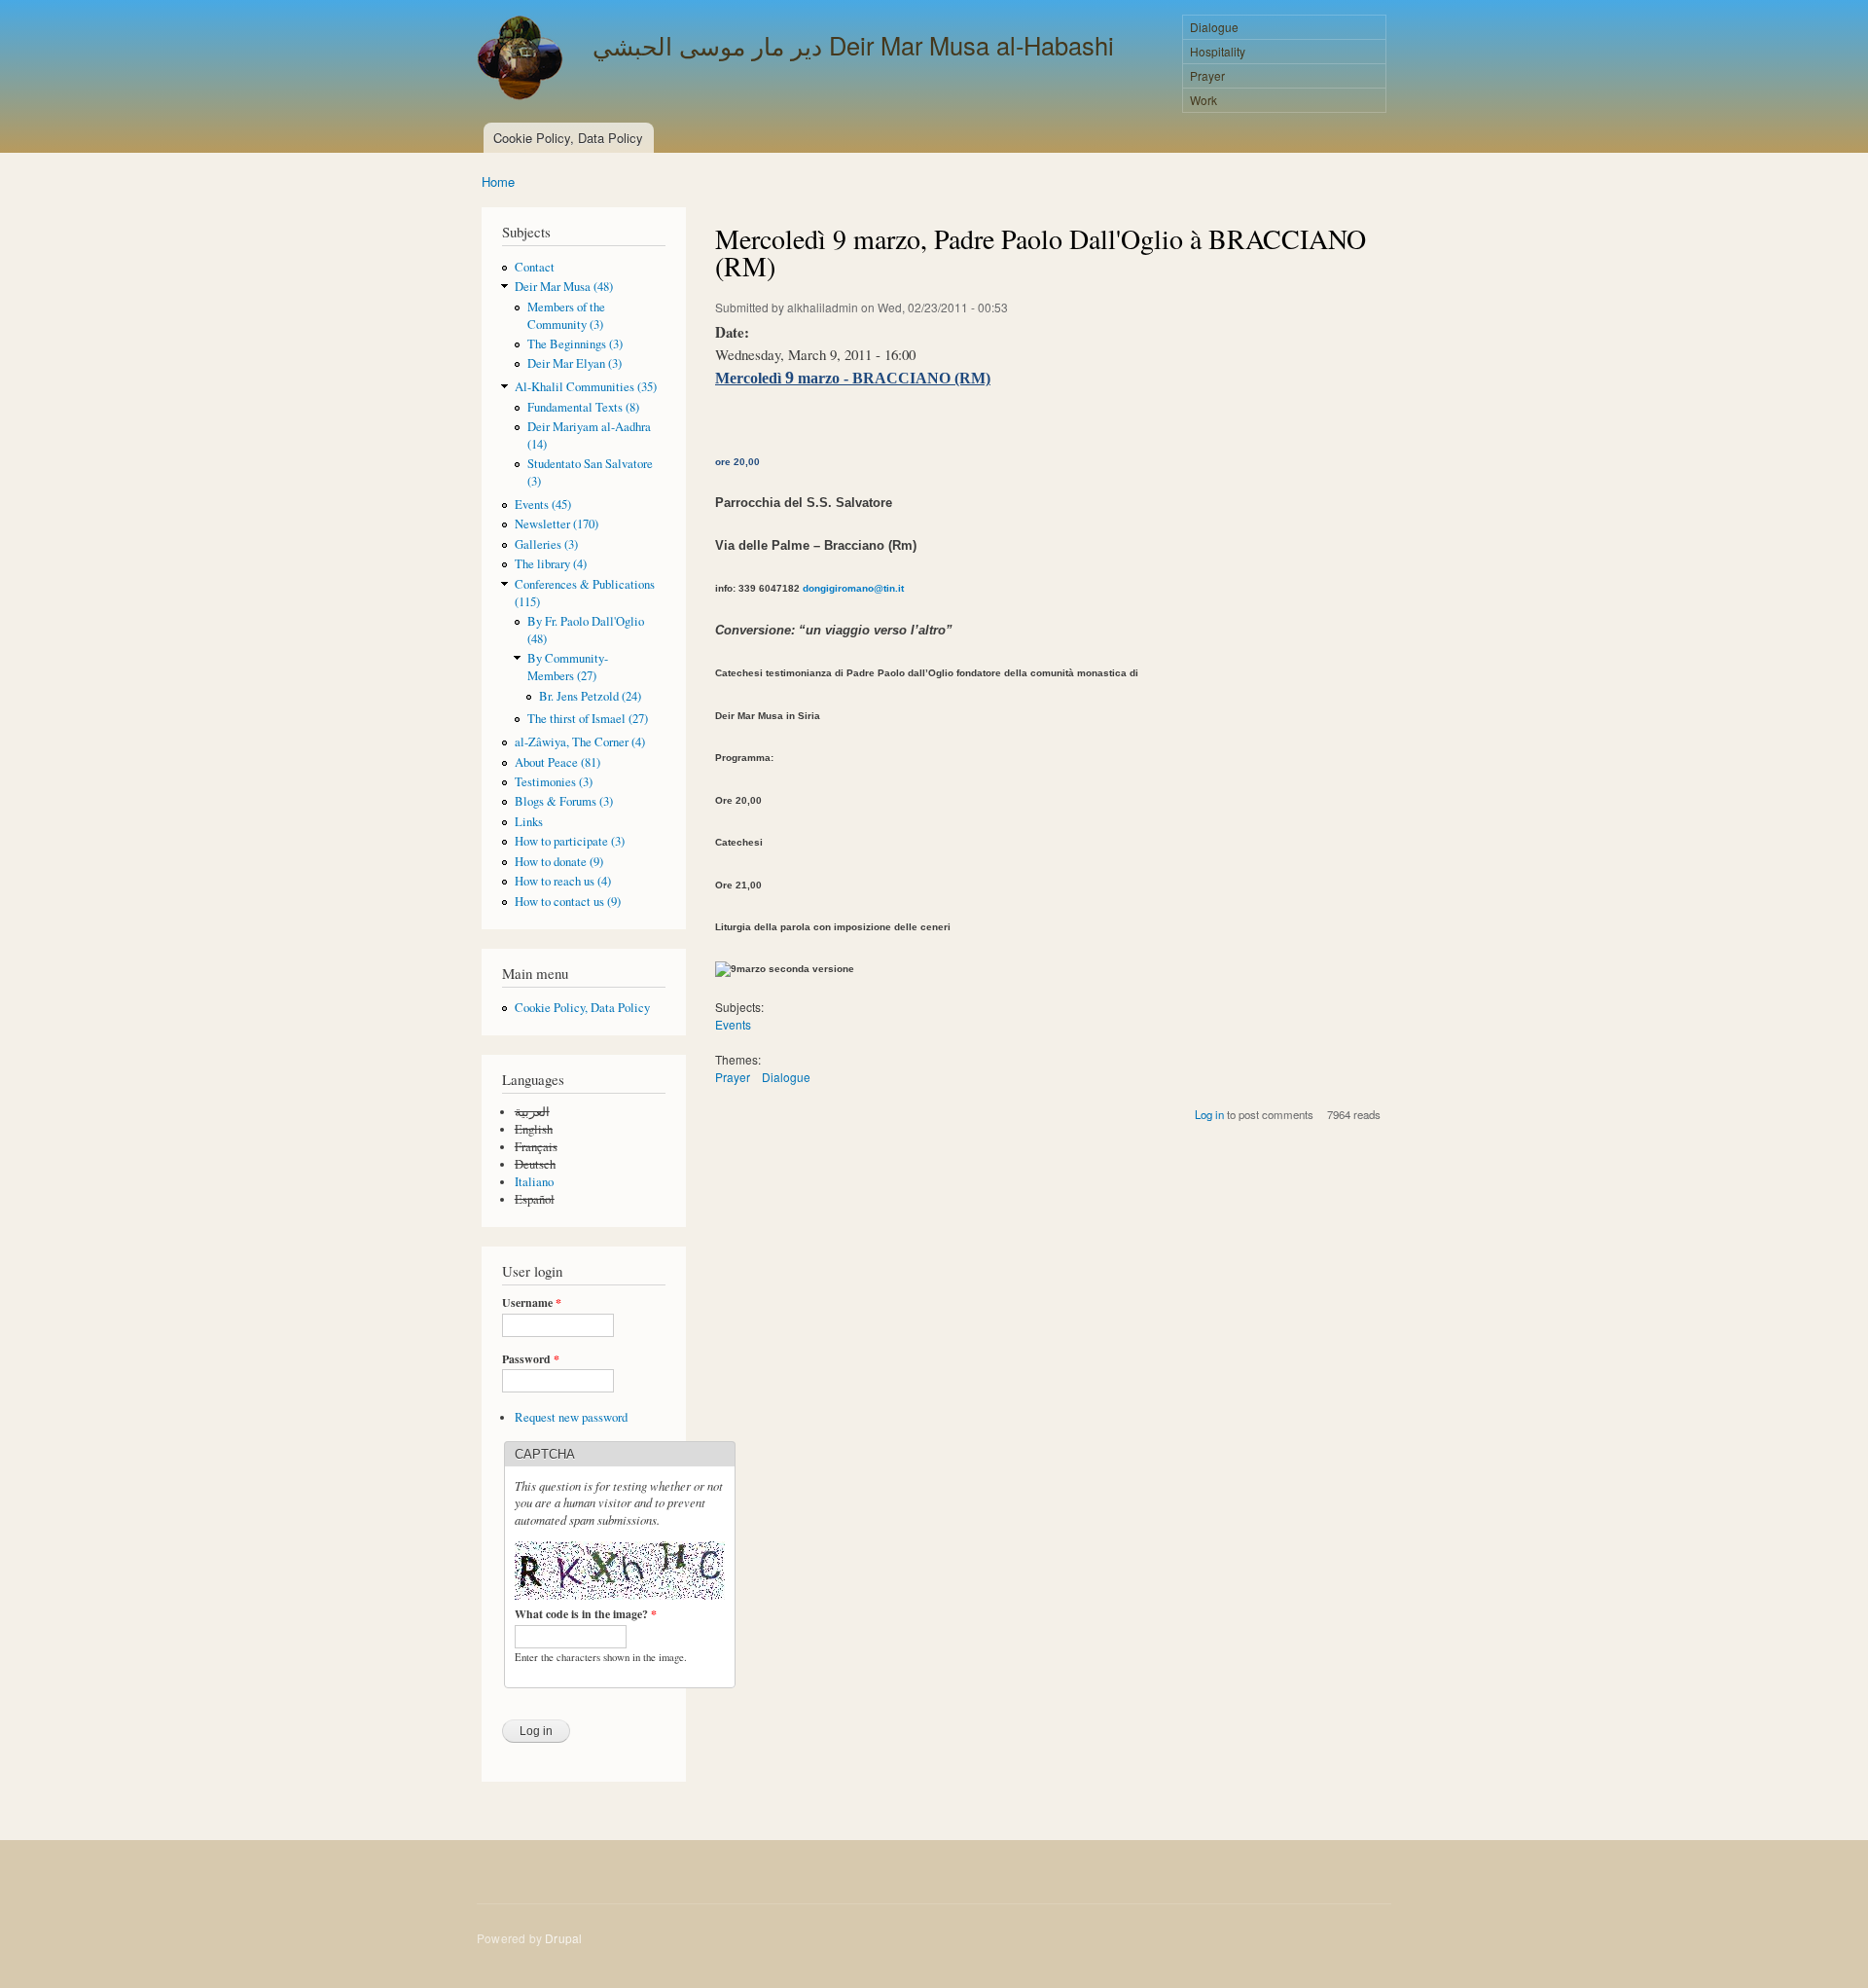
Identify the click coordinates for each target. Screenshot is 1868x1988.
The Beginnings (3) (575, 344)
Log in (1209, 1114)
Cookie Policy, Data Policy (568, 138)
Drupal (563, 1938)
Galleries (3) (546, 544)
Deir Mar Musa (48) (564, 287)
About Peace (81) (557, 762)
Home (498, 181)
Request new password (571, 1417)
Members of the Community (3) (566, 316)
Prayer (1207, 75)
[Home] (522, 60)
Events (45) (543, 505)
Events (733, 1024)
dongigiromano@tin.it (853, 588)
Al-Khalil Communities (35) (586, 387)
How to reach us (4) (563, 881)
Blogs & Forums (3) (564, 801)
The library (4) (551, 564)
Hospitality (1218, 51)
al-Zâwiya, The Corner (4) (580, 742)
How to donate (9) (559, 862)
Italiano (534, 1182)
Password (531, 1359)
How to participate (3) (570, 841)
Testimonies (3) (554, 782)
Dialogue (1214, 27)
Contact (535, 267)
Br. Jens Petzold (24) (590, 696)
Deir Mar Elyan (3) (575, 363)
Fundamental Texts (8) (583, 407)
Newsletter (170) (557, 524)
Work (1203, 100)
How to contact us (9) (568, 902)
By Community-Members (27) (568, 667)
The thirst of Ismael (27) (588, 719)
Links (529, 822)
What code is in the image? (586, 1614)
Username (532, 1303)
